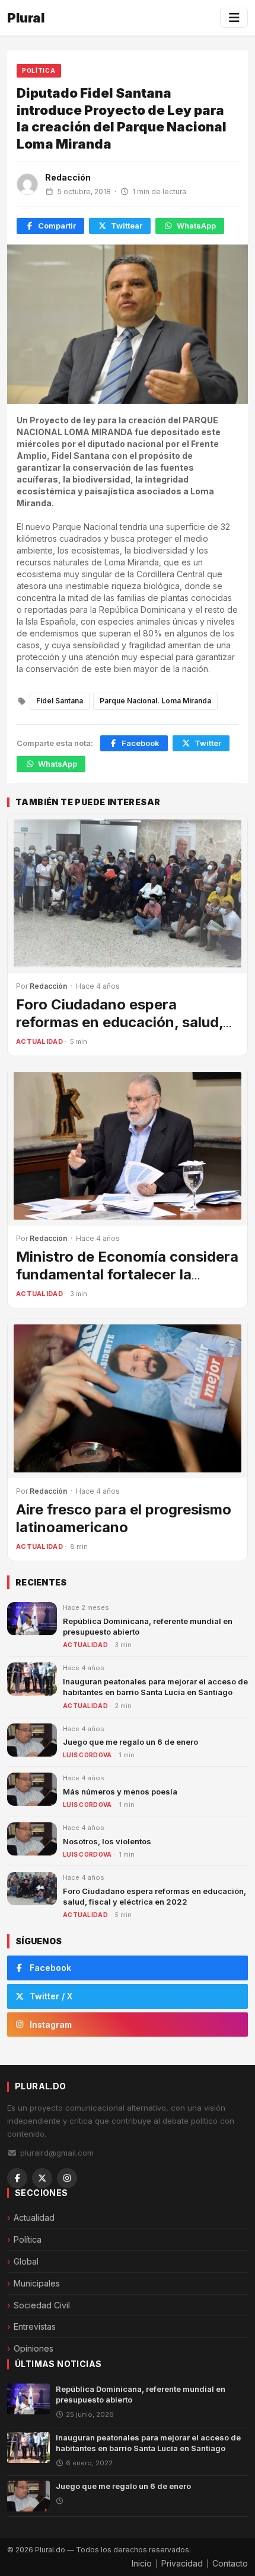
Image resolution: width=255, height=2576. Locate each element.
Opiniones (34, 2348)
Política (39, 70)
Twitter (208, 743)
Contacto (230, 2563)
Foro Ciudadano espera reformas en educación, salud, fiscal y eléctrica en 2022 (119, 1022)
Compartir (57, 226)
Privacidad (182, 2563)
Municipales (37, 2283)
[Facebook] (17, 2178)
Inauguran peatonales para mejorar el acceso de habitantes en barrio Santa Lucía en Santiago (148, 2443)
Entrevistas (35, 2326)
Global (26, 2261)
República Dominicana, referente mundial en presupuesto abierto (141, 2394)
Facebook (141, 743)
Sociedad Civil (42, 2305)
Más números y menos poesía (120, 1792)
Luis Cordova (87, 1755)
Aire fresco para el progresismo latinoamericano (124, 1518)
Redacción (68, 177)
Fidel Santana (60, 701)
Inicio (142, 2563)
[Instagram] (67, 2178)
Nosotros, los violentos (107, 1841)
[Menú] (234, 18)
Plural (26, 18)
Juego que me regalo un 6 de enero (130, 1742)
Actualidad (39, 1041)
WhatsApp (196, 226)
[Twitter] (42, 2178)
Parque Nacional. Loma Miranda (155, 701)
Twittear (127, 226)
